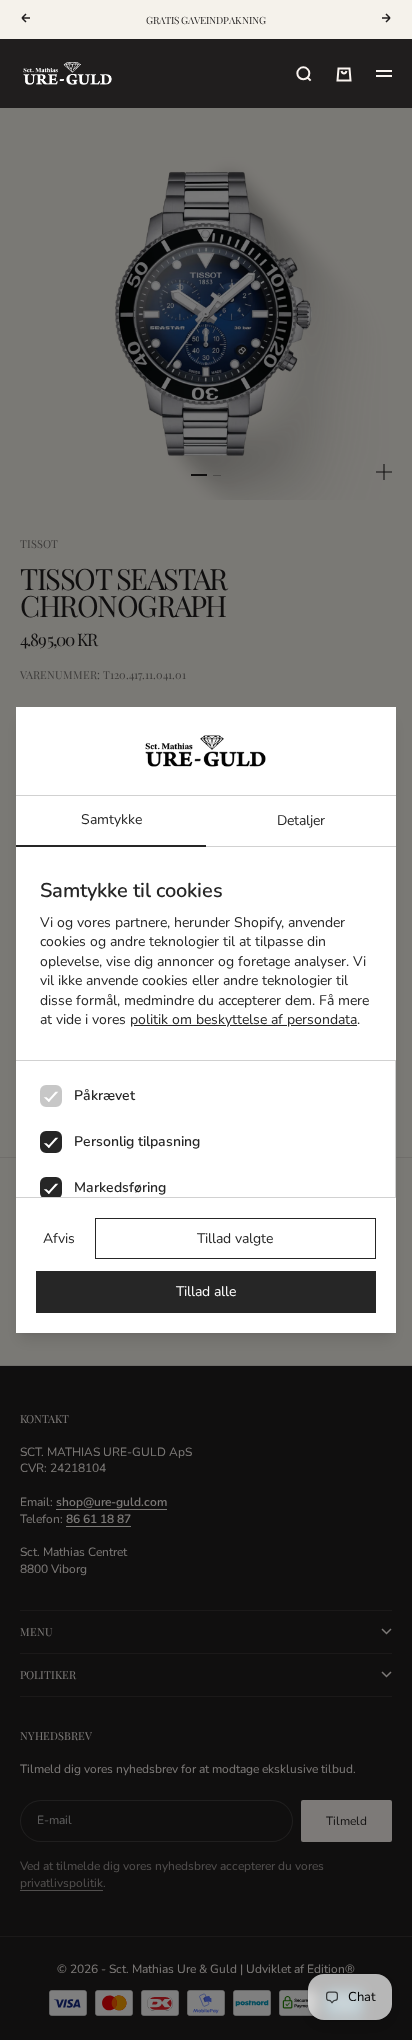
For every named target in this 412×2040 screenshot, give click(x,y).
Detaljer (301, 820)
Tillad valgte (235, 1238)
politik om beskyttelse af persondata (243, 1019)
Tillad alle (206, 1291)
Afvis (59, 1238)
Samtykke (111, 819)
